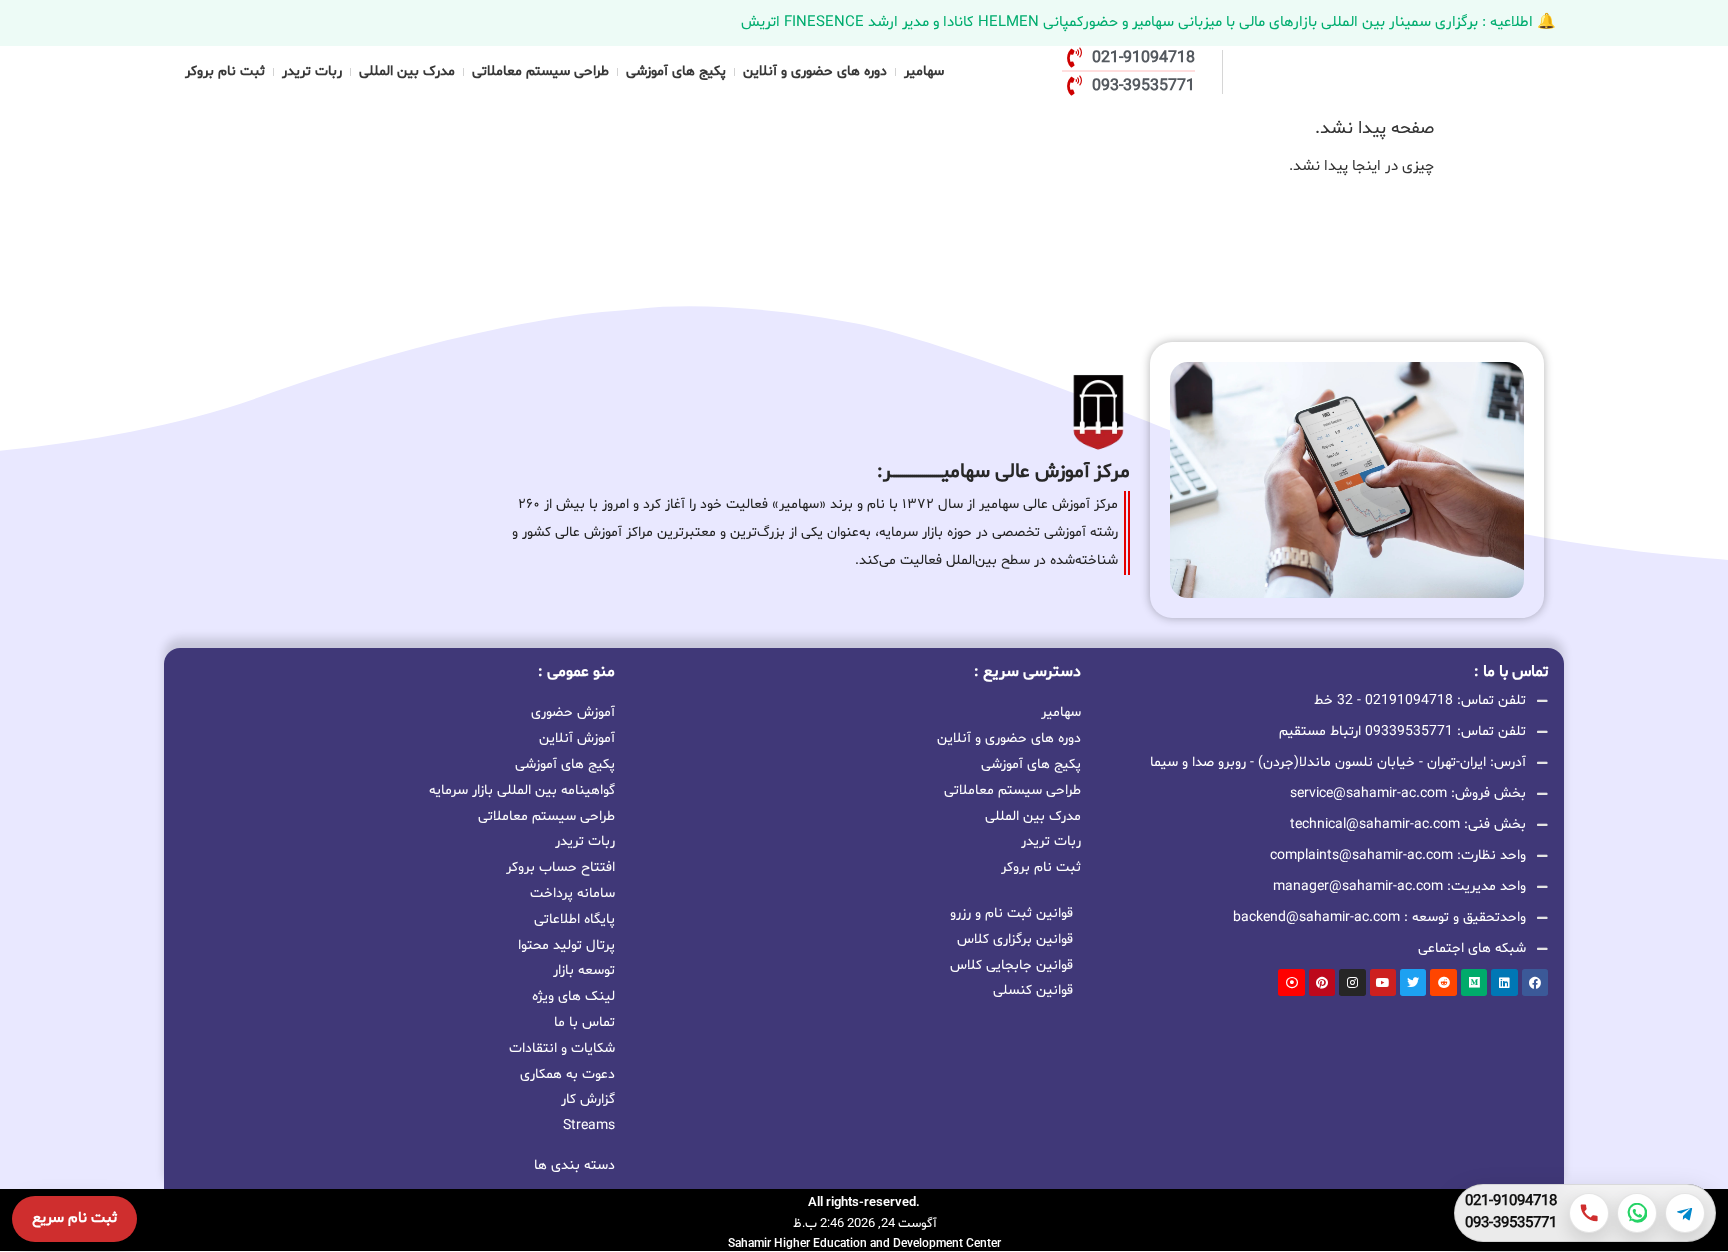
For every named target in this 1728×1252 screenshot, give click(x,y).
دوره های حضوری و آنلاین (815, 71)
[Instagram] (1352, 982)
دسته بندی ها (574, 1165)
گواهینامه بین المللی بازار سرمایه (522, 790)
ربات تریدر (312, 71)
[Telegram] (1685, 1213)
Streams (589, 1125)
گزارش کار (588, 1099)
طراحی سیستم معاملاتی (540, 71)
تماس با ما (584, 1022)
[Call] (1589, 1213)
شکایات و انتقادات (562, 1048)
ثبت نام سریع (74, 1218)
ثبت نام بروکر (225, 71)
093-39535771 (1511, 1224)
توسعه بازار (584, 970)
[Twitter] (1413, 982)
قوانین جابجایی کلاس (1011, 965)
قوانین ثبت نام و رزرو (1011, 913)
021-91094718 (1511, 1202)
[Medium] (1474, 982)
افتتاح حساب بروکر (560, 867)
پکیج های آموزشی (676, 71)
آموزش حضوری (573, 712)
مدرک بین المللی (407, 71)
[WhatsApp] (1637, 1213)
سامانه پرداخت (572, 893)
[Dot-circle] (1291, 982)
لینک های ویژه (573, 996)
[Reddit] (1443, 982)
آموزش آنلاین (577, 738)
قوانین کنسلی (1033, 990)
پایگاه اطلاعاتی (574, 919)
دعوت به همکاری (567, 1074)
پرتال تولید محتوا (566, 945)
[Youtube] (1383, 982)
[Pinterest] (1322, 982)
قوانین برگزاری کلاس (1015, 939)
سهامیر (924, 71)
